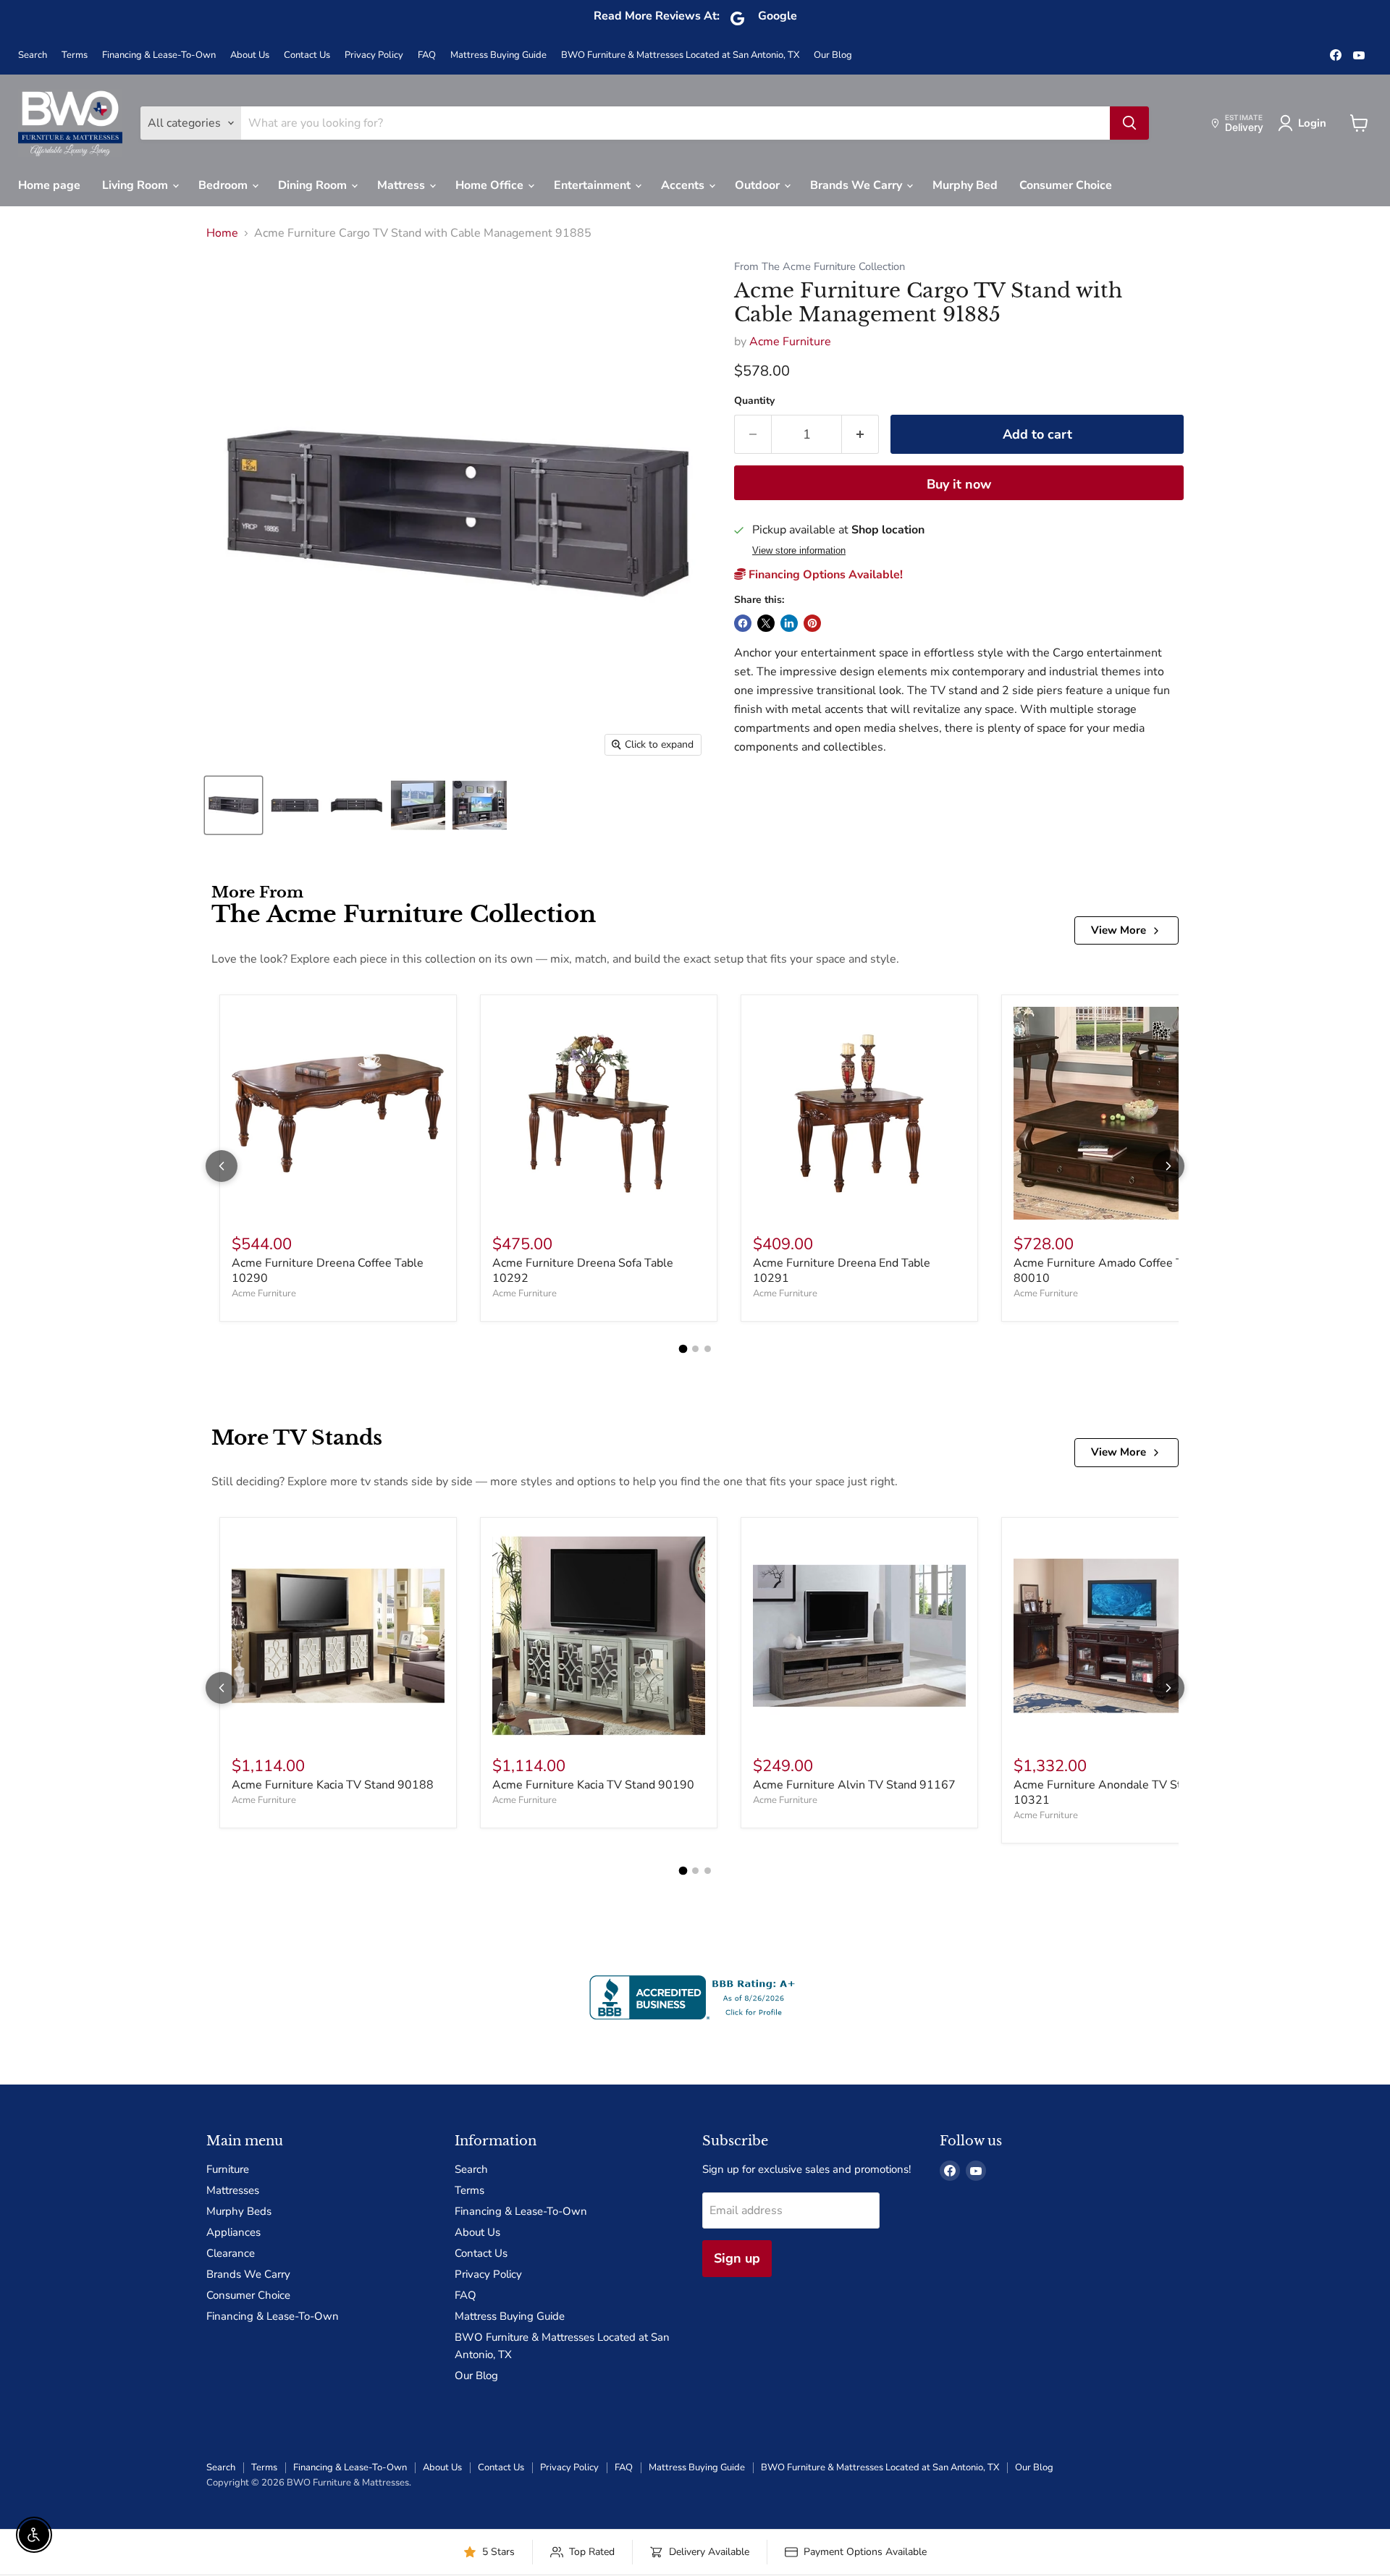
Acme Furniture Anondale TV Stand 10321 (1107, 1792)
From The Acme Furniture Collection (820, 267)
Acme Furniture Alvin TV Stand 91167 (854, 1785)
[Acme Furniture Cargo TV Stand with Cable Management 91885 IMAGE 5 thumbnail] (480, 805)
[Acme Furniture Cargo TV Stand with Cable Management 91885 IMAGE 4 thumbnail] (418, 805)
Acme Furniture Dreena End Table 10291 (842, 1271)
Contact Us (307, 55)
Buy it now (959, 484)
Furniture (228, 2169)
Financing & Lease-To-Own (159, 55)
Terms (75, 55)
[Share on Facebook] (743, 623)
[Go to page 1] (683, 1349)
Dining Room (314, 185)
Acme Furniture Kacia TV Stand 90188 (333, 1785)
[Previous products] (222, 1166)
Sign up (737, 2258)
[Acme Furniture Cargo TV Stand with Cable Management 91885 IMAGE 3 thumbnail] (357, 805)
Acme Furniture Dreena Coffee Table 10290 (328, 1271)
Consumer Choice (1066, 185)
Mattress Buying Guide (498, 55)
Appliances (233, 2232)
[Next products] (1168, 1166)
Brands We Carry (858, 185)
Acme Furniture (790, 342)
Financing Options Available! (824, 575)
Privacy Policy (374, 55)
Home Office (491, 185)
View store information (799, 551)
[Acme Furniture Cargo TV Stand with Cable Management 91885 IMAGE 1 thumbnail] (233, 805)
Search (33, 55)
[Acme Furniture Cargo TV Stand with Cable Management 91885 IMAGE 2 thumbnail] (295, 805)
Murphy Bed (965, 185)
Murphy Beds (239, 2211)
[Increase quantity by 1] (860, 435)
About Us (250, 55)
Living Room (136, 185)
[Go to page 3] (708, 1349)
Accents (684, 185)
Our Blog (833, 55)
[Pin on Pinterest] (812, 623)
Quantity (754, 401)
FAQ (427, 55)
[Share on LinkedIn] (789, 623)
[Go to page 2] (695, 1349)
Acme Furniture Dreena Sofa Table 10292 (583, 1271)
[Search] (1129, 123)
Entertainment (594, 185)
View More (1119, 930)
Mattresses (233, 2190)
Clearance (231, 2253)
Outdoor (759, 185)
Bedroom (224, 185)
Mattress (403, 185)
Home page (49, 185)
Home (222, 233)
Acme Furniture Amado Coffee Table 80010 (1109, 1271)
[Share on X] (766, 623)
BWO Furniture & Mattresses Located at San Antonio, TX (680, 55)
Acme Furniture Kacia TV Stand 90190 (593, 1785)
